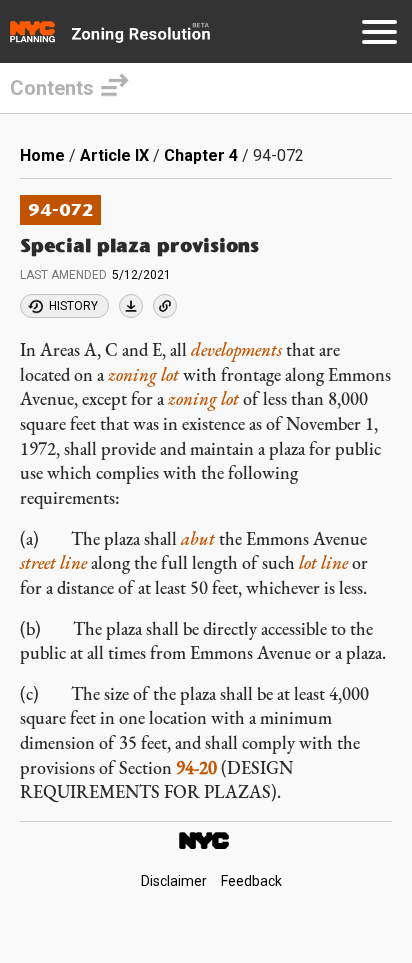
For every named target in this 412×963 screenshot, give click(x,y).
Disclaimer (174, 881)
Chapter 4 (201, 155)
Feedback (251, 881)
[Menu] (379, 35)
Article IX (114, 155)
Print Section (131, 306)
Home (42, 155)
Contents (52, 88)
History (73, 306)
